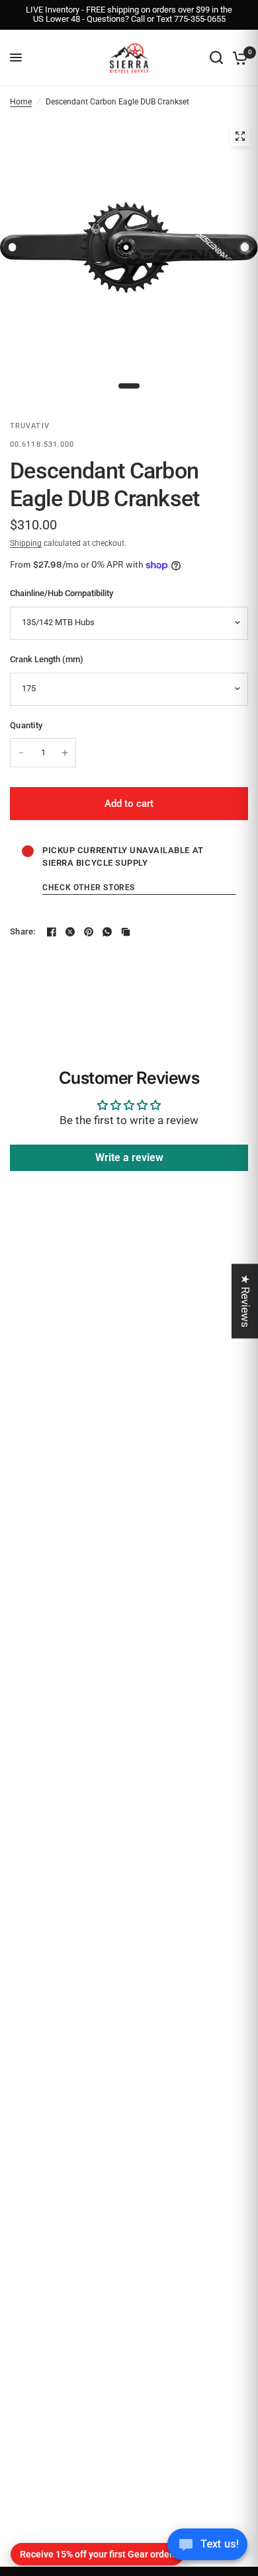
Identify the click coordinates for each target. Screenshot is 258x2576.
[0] (238, 58)
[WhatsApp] (107, 932)
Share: (23, 931)
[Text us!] (207, 2548)
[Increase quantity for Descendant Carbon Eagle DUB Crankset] (65, 753)
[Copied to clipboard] (126, 932)
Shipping (26, 543)
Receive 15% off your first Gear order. (97, 2554)
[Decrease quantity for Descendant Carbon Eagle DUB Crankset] (21, 753)
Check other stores (89, 888)
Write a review (129, 1157)
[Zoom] (240, 136)
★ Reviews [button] (245, 1301)
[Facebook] (52, 932)
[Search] (216, 58)
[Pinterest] (89, 932)
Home (21, 102)
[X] (70, 932)
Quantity (26, 725)
